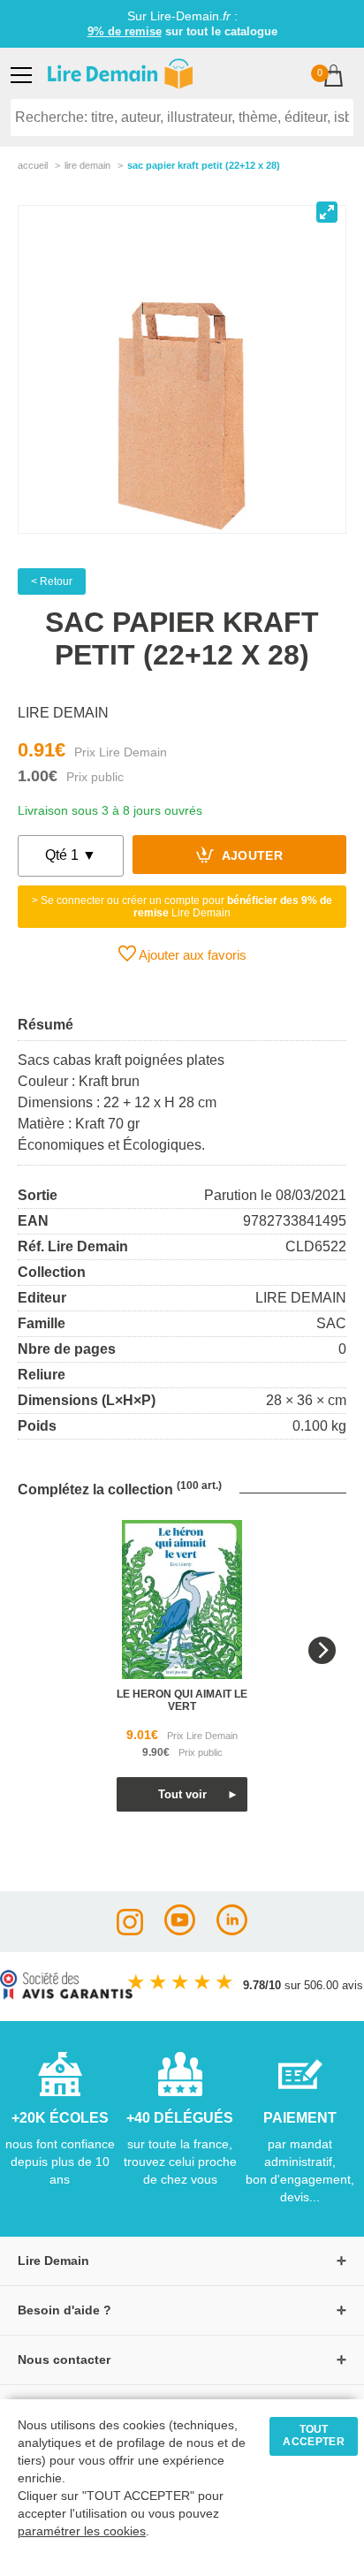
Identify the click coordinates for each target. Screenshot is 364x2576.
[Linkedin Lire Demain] (232, 1930)
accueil (33, 165)
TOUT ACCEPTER (314, 2435)
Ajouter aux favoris (191, 955)
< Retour (52, 581)
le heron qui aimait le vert (182, 1700)
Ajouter (250, 857)
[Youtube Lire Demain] (180, 1930)
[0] (334, 77)
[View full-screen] (327, 212)
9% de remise (125, 31)
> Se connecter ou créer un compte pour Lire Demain (182, 907)
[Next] (322, 1650)
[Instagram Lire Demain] (130, 1930)
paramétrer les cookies (82, 2531)
